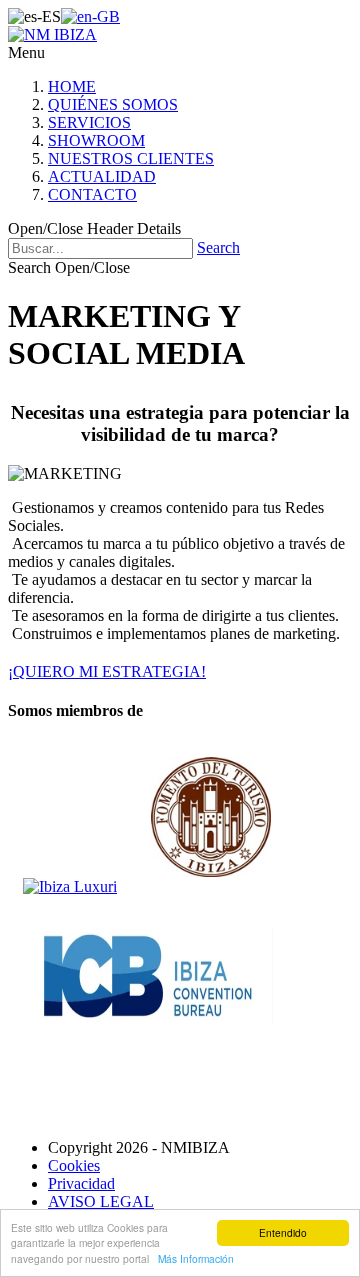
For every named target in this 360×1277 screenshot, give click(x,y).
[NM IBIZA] (52, 34)
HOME (72, 86)
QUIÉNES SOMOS (113, 104)
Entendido (283, 1232)
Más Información (196, 1258)
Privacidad (81, 1183)
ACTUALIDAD (102, 176)
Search (218, 247)
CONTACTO (92, 194)
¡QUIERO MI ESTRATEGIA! (107, 671)
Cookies (74, 1165)
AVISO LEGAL (101, 1201)
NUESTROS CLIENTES (131, 158)
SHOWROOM (96, 140)
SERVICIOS (89, 122)
